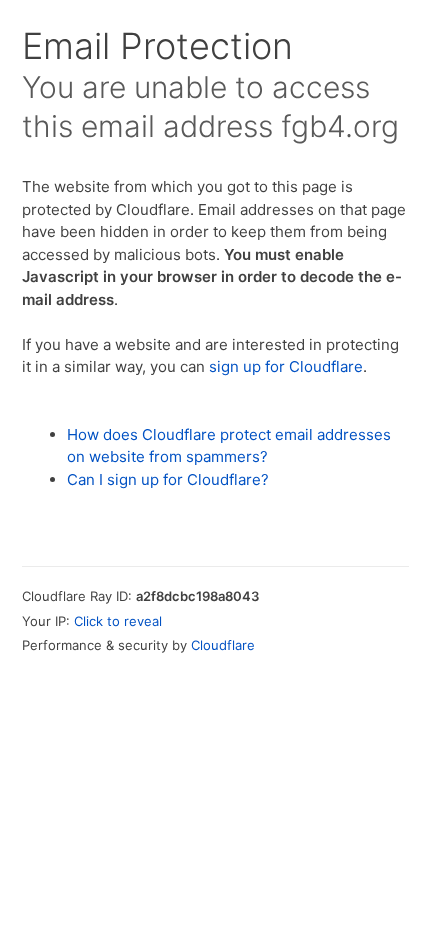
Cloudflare (223, 645)
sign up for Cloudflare (286, 366)
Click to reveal (118, 621)
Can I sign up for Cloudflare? (168, 479)
